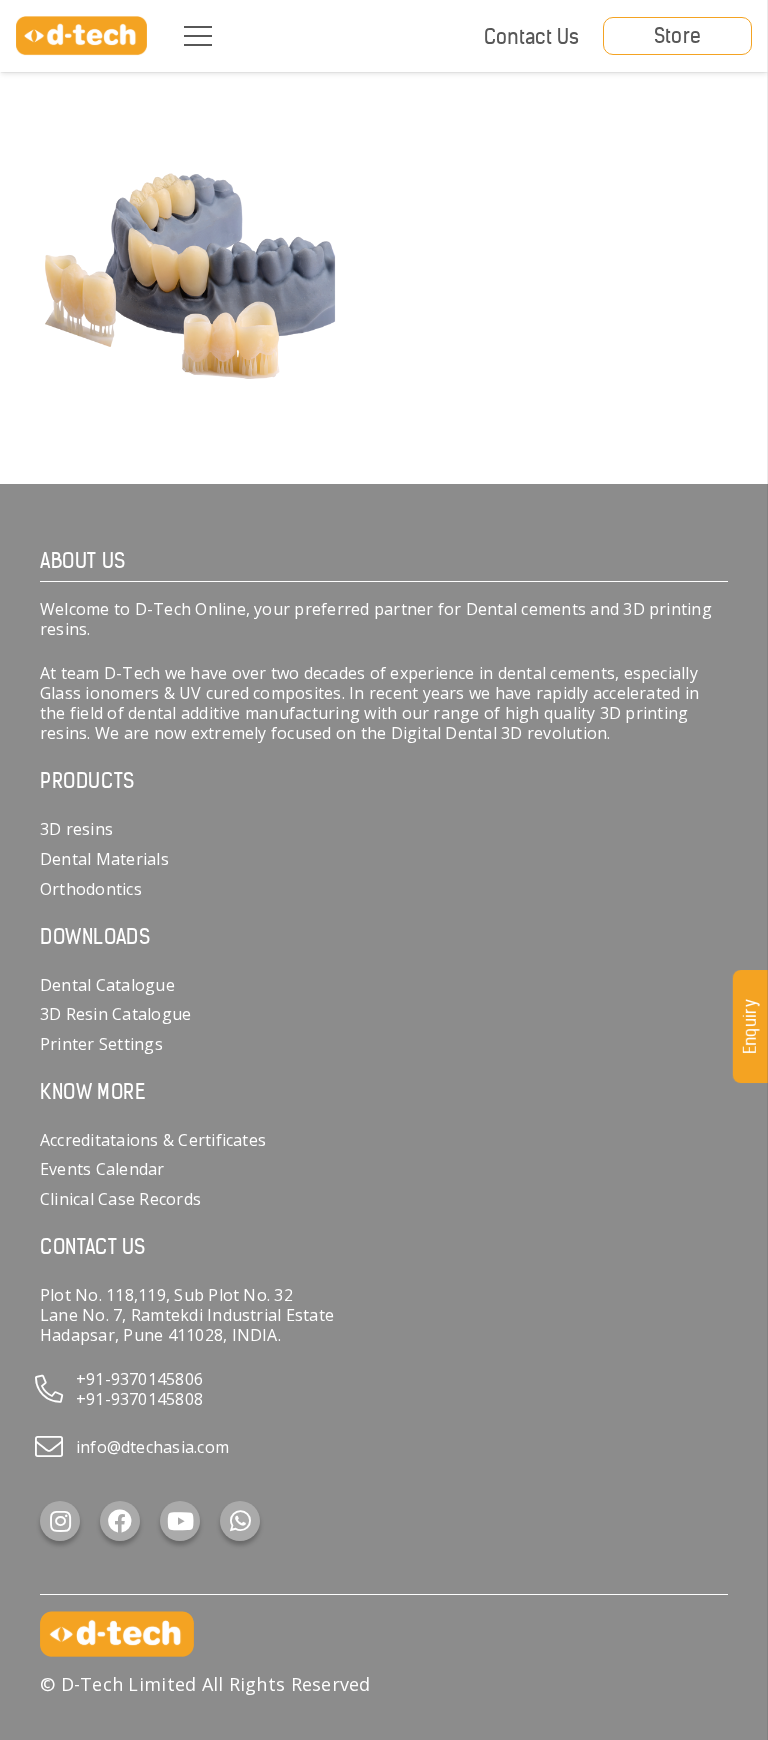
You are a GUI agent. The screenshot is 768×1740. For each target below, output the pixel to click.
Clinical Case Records (120, 1199)
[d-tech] (81, 36)
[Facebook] (120, 1521)
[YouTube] (180, 1521)
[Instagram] (60, 1521)
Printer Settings (101, 1044)
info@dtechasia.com (152, 1447)
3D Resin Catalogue (115, 1014)
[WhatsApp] (240, 1521)
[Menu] (198, 36)
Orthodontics (91, 889)
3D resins (76, 829)
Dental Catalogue (107, 985)
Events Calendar (102, 1169)
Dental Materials (104, 859)
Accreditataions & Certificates (153, 1140)
